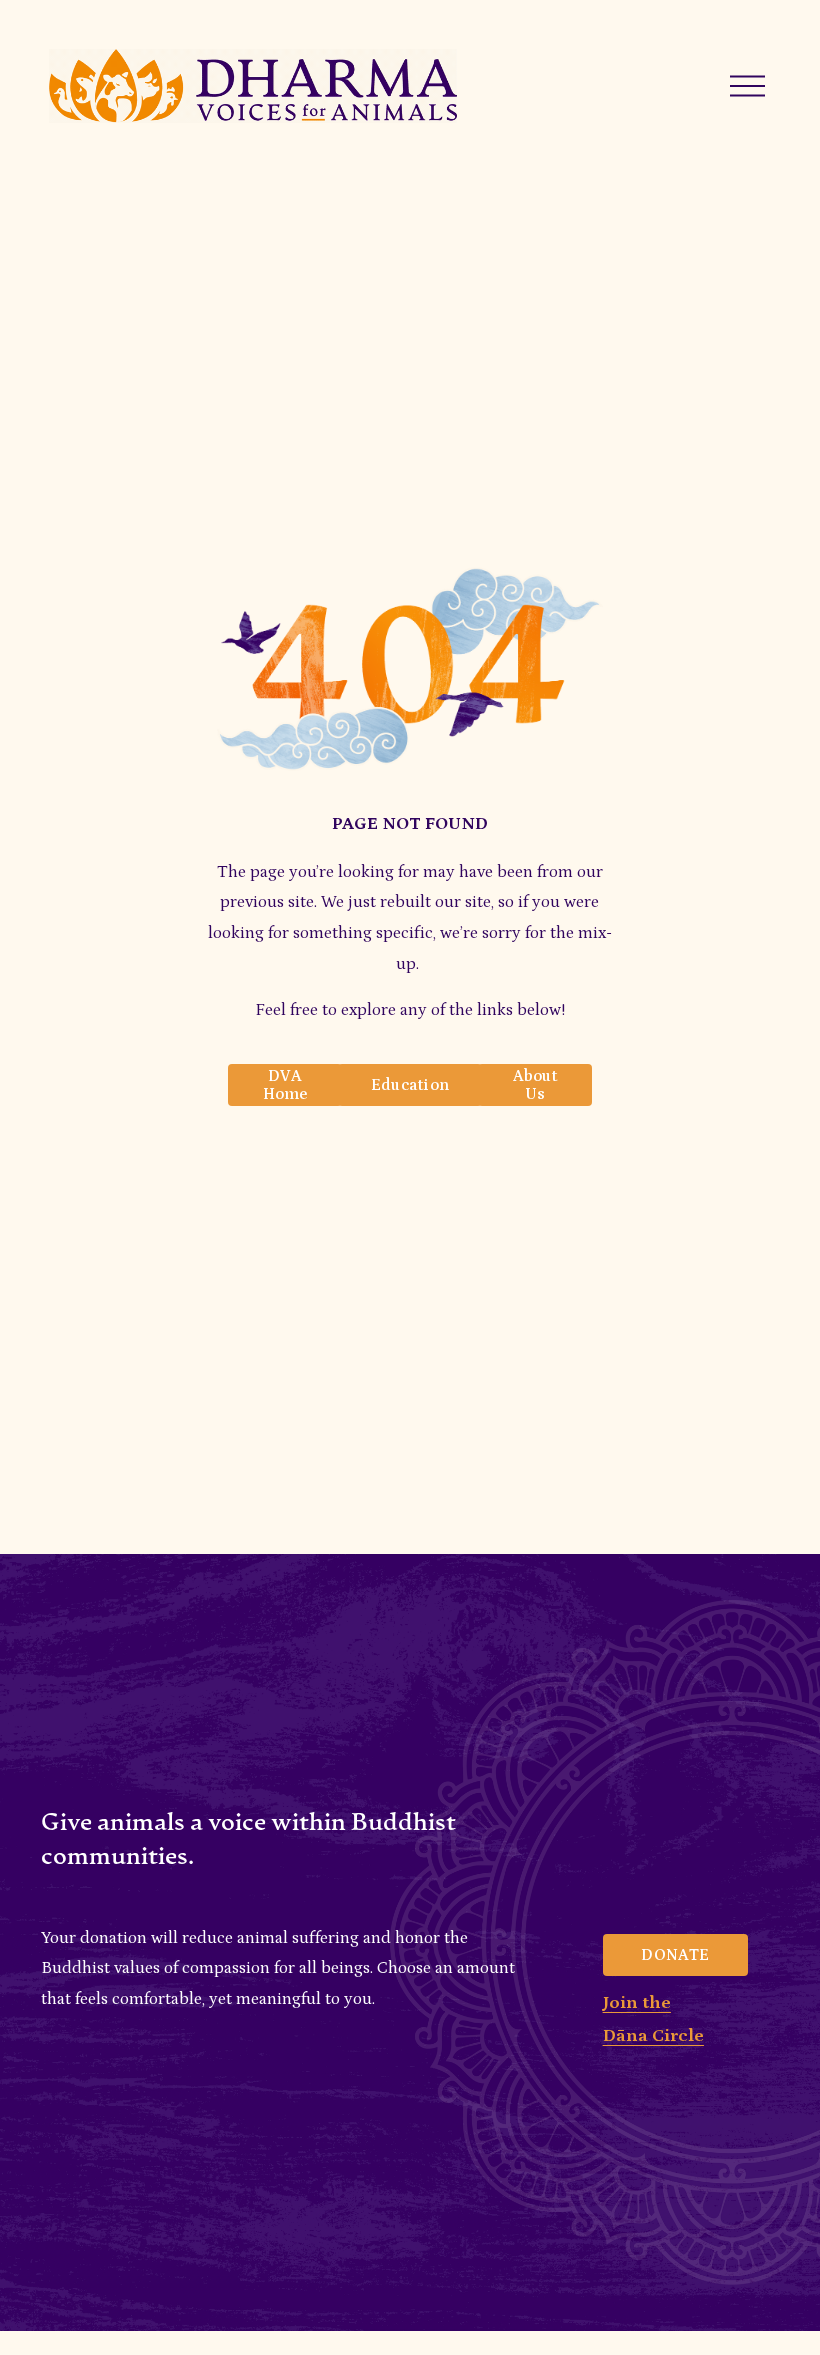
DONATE (675, 1955)
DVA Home (285, 1085)
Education (410, 1085)
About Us (535, 1085)
